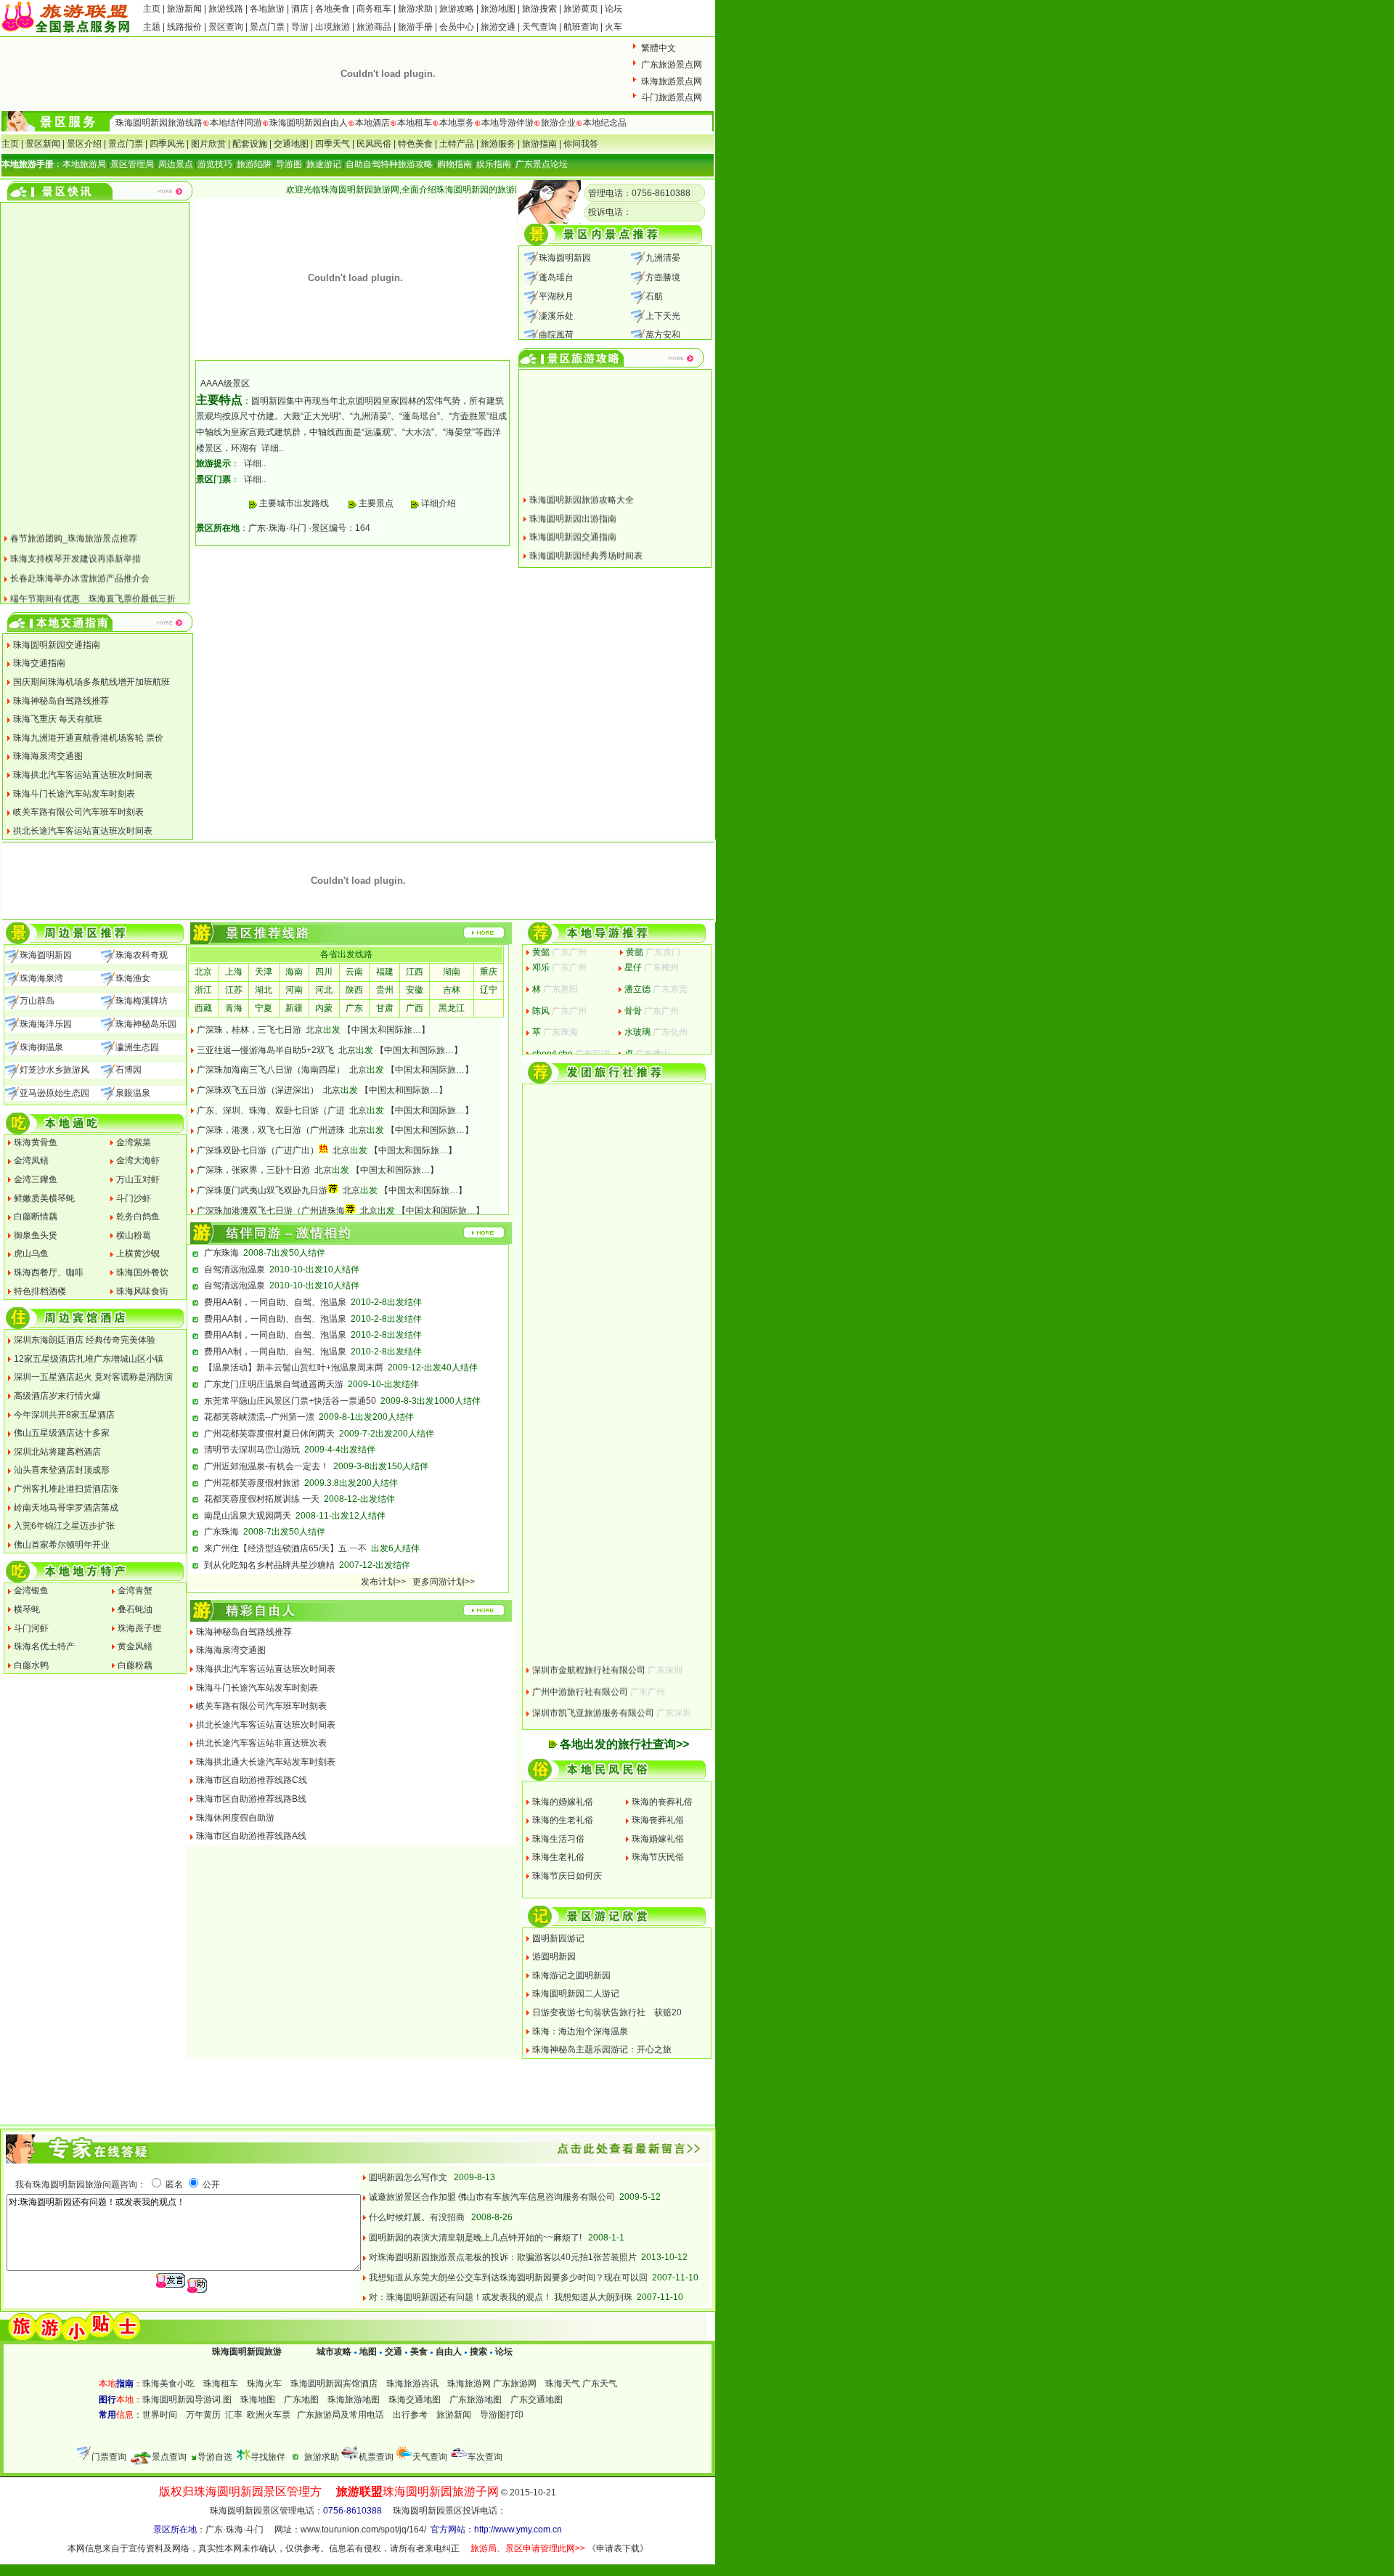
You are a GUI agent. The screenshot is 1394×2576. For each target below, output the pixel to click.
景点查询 (169, 2457)
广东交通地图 (537, 2400)
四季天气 (333, 144)
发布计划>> (383, 1582)
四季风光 (167, 144)
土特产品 (457, 144)
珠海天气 (563, 2384)
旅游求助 (416, 9)
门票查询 (109, 2457)
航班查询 (581, 27)
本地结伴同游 (236, 123)
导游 (300, 27)
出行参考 (410, 2415)
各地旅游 (267, 9)
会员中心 (457, 27)
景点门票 (267, 27)
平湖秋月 (556, 296)
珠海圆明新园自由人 (309, 123)
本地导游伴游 (508, 123)
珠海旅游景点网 (672, 81)
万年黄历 (203, 2415)
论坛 (614, 9)
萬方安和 (663, 335)
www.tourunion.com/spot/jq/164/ (363, 2530)
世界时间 (160, 2415)
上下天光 (663, 316)
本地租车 (415, 123)
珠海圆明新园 (565, 258)
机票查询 (376, 2457)
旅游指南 (539, 144)
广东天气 (600, 2384)
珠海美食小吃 (168, 2384)
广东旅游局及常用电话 (341, 2415)
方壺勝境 (663, 277)
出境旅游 (333, 27)
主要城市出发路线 (294, 503)
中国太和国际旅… (386, 1030)
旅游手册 (415, 27)
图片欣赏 (208, 144)
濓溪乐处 (556, 316)
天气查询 (539, 27)
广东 (257, 528)
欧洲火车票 (269, 2415)
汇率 (234, 2415)
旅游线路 (226, 9)
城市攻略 (334, 2352)
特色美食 (415, 144)
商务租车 (374, 9)
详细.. (272, 448)
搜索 (477, 2352)
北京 (314, 1030)
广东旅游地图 (476, 2400)
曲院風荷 (556, 335)
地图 (368, 2352)
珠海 (277, 528)
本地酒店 (372, 123)
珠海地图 (258, 2400)
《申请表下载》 (618, 2548)
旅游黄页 (581, 9)
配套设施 (250, 144)
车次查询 (485, 2457)
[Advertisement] (443, 1733)
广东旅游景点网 (672, 65)
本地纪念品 (605, 123)
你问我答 (581, 144)
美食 (419, 2352)
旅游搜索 (539, 9)
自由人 (449, 2352)
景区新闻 (43, 144)
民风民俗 (374, 144)
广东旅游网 (515, 2384)
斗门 (298, 528)
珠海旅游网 (469, 2384)
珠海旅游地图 (354, 2400)
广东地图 (301, 2400)
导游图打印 (502, 2415)
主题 (152, 27)
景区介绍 (84, 144)
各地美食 (333, 9)
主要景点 (376, 503)
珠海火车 (264, 2384)
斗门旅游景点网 (672, 97)
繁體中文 (659, 48)
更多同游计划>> (444, 1582)
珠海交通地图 (415, 2400)
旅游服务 (498, 144)
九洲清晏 (663, 258)
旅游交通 (498, 27)
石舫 (654, 296)
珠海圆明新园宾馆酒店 (334, 2384)
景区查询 (226, 27)
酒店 (300, 9)
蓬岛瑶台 (556, 277)
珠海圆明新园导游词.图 (187, 2400)
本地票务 (457, 123)
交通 (394, 2352)
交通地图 (291, 144)
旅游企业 (558, 123)
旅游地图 (498, 9)
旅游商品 (374, 27)
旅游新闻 (186, 9)
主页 (152, 9)
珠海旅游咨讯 (412, 2384)
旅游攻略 (457, 9)
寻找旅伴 (268, 2457)
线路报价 (184, 27)
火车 (614, 27)
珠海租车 (221, 2384)
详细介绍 (437, 503)
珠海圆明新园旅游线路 (159, 123)
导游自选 (215, 2457)
